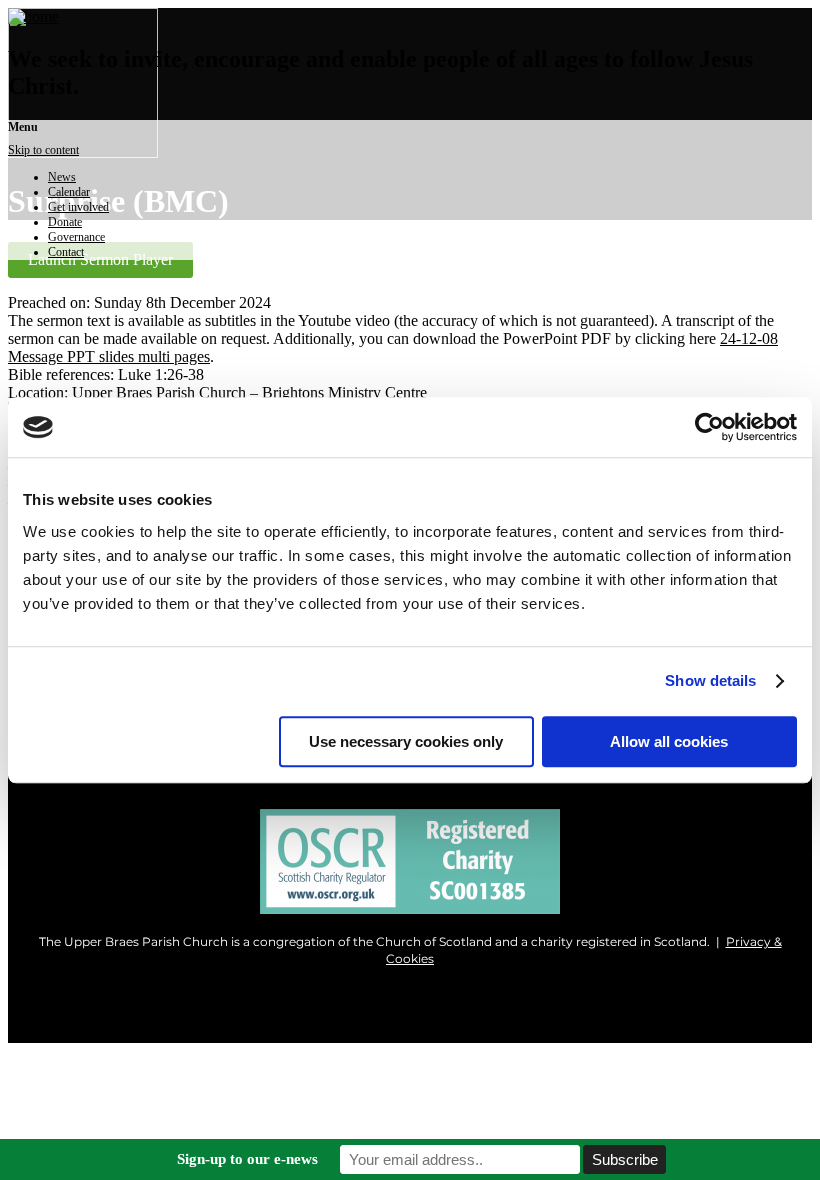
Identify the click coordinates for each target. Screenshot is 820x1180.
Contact (66, 252)
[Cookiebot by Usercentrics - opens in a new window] (709, 427)
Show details (710, 680)
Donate (65, 222)
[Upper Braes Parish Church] (33, 16)
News (62, 177)
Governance (76, 237)
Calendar (69, 192)
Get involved (78, 207)
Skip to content (43, 150)
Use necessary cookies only (406, 741)
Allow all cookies (669, 741)
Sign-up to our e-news (247, 1159)
